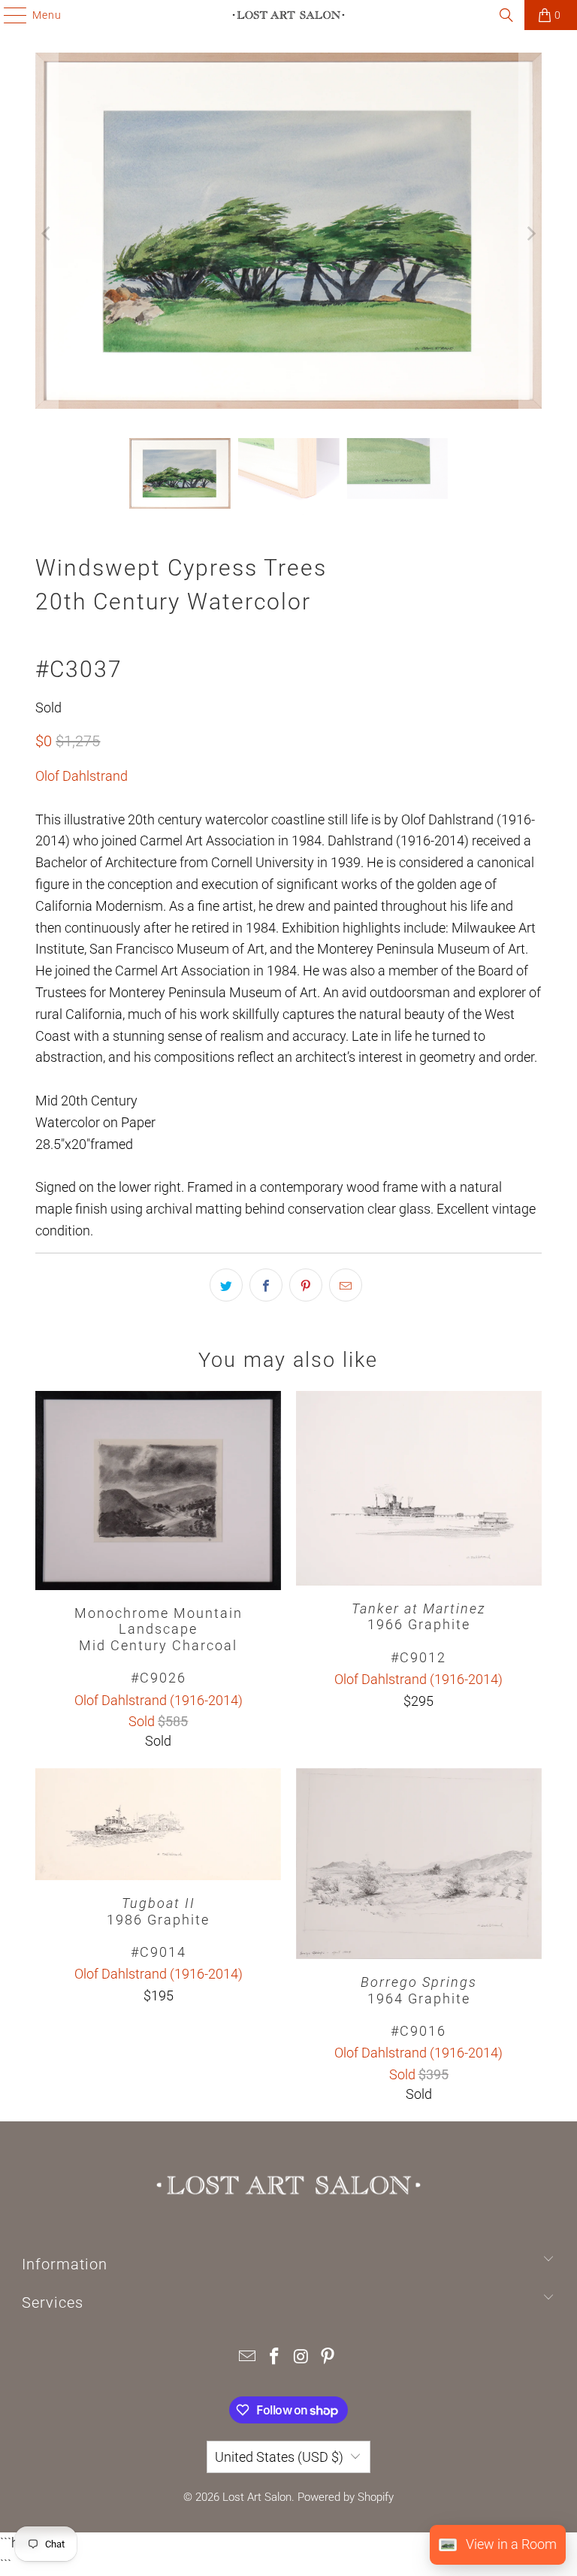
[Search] (506, 15)
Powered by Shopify (346, 2497)
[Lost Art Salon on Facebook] (274, 2358)
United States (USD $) (279, 2457)
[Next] (530, 234)
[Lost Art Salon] (288, 15)
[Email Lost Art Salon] (248, 2358)
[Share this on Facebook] (266, 1285)
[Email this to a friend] (346, 1285)
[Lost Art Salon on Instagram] (301, 2358)
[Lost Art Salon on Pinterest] (328, 2358)
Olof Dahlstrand (82, 776)
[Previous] (47, 234)
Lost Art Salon (257, 2497)
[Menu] (8, 15)
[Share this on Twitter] (226, 1285)
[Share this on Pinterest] (306, 1285)
